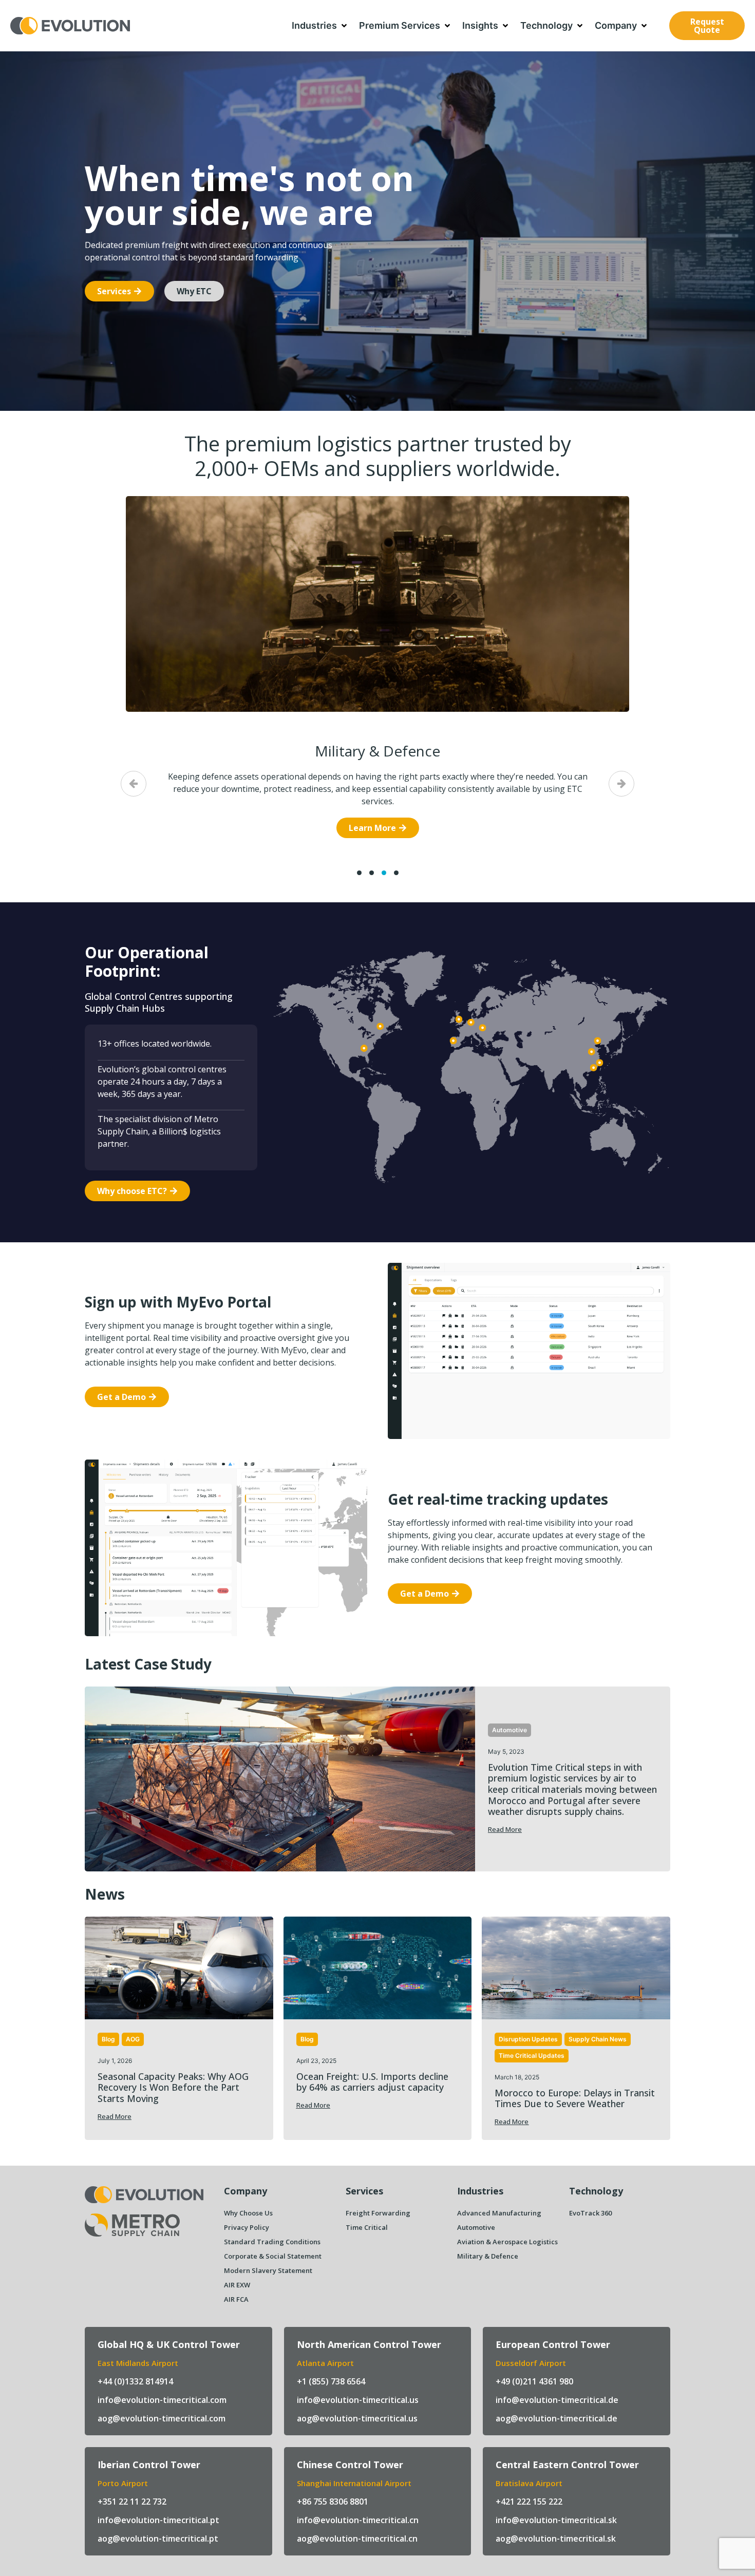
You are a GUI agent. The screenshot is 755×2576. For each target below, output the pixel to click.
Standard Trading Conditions (272, 2242)
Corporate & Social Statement (273, 2256)
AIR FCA (236, 2299)
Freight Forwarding (378, 2213)
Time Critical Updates (532, 2056)
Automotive (509, 1730)
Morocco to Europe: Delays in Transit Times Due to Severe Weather (575, 2098)
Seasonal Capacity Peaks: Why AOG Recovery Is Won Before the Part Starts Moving (173, 2087)
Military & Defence (377, 751)
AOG (133, 2039)
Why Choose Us (248, 2213)
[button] (320, 26)
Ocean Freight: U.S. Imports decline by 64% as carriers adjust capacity (372, 2082)
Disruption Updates (528, 2039)
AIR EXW (237, 2285)
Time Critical (367, 2227)
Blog (108, 2039)
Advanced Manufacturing (499, 2213)
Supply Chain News (598, 2039)
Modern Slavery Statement (268, 2270)
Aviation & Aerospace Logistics (507, 2242)
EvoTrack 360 (590, 2213)
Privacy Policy (247, 2227)
